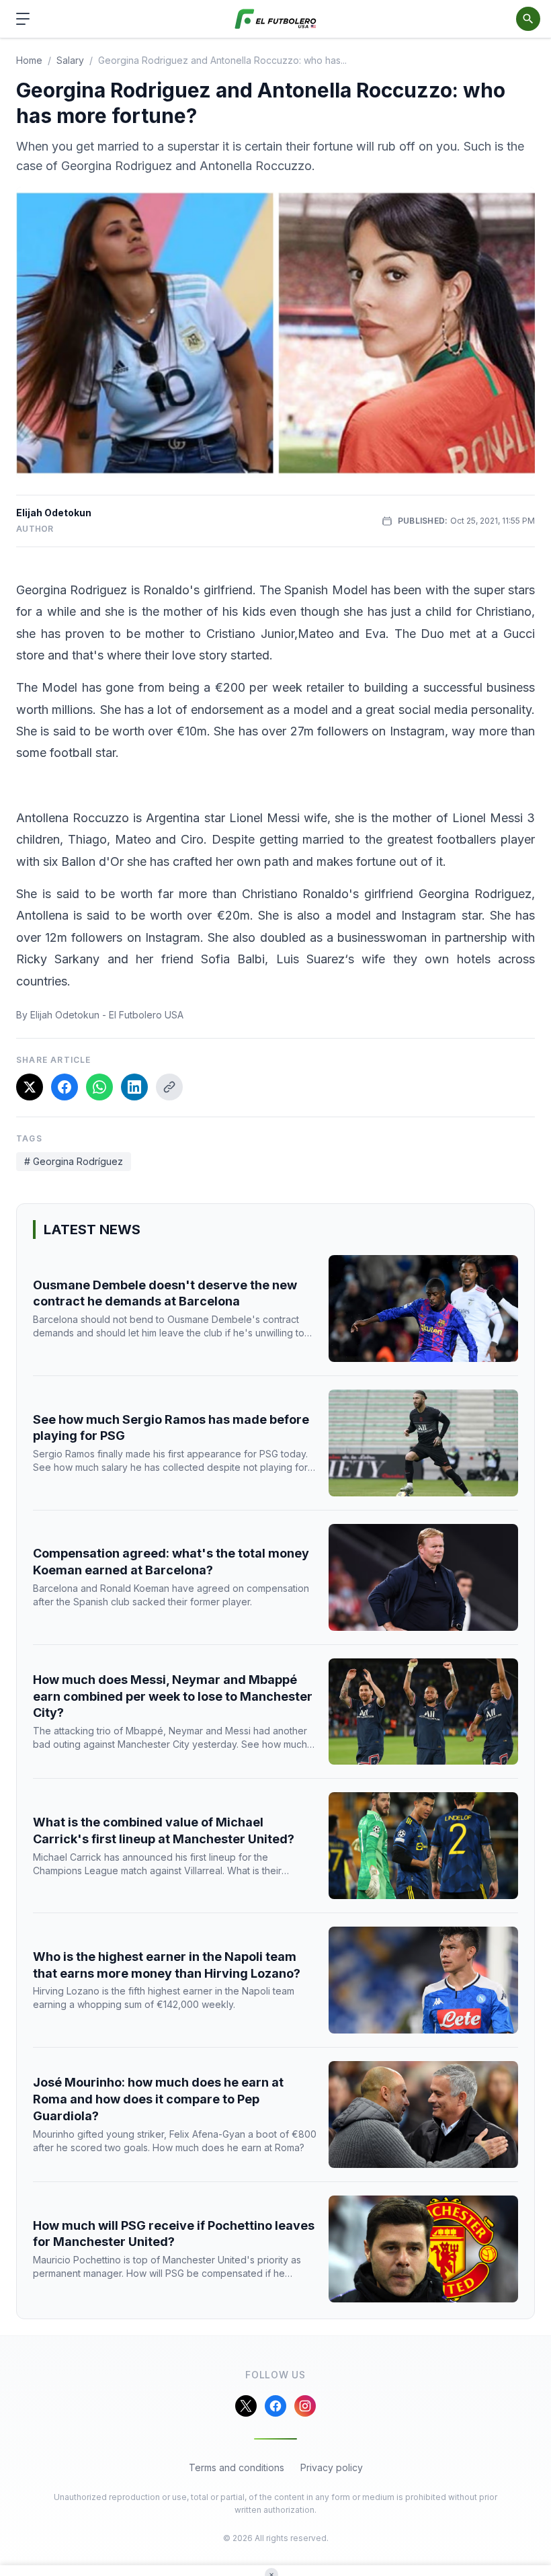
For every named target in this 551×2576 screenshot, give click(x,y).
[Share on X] (30, 1087)
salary (70, 60)
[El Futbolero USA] (276, 19)
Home (29, 60)
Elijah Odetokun (54, 513)
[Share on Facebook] (65, 1087)
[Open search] (528, 19)
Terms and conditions (237, 2467)
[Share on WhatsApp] (99, 1087)
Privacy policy (332, 2467)
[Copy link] (169, 1087)
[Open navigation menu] (23, 19)
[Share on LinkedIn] (134, 1087)
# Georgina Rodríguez (74, 1161)
